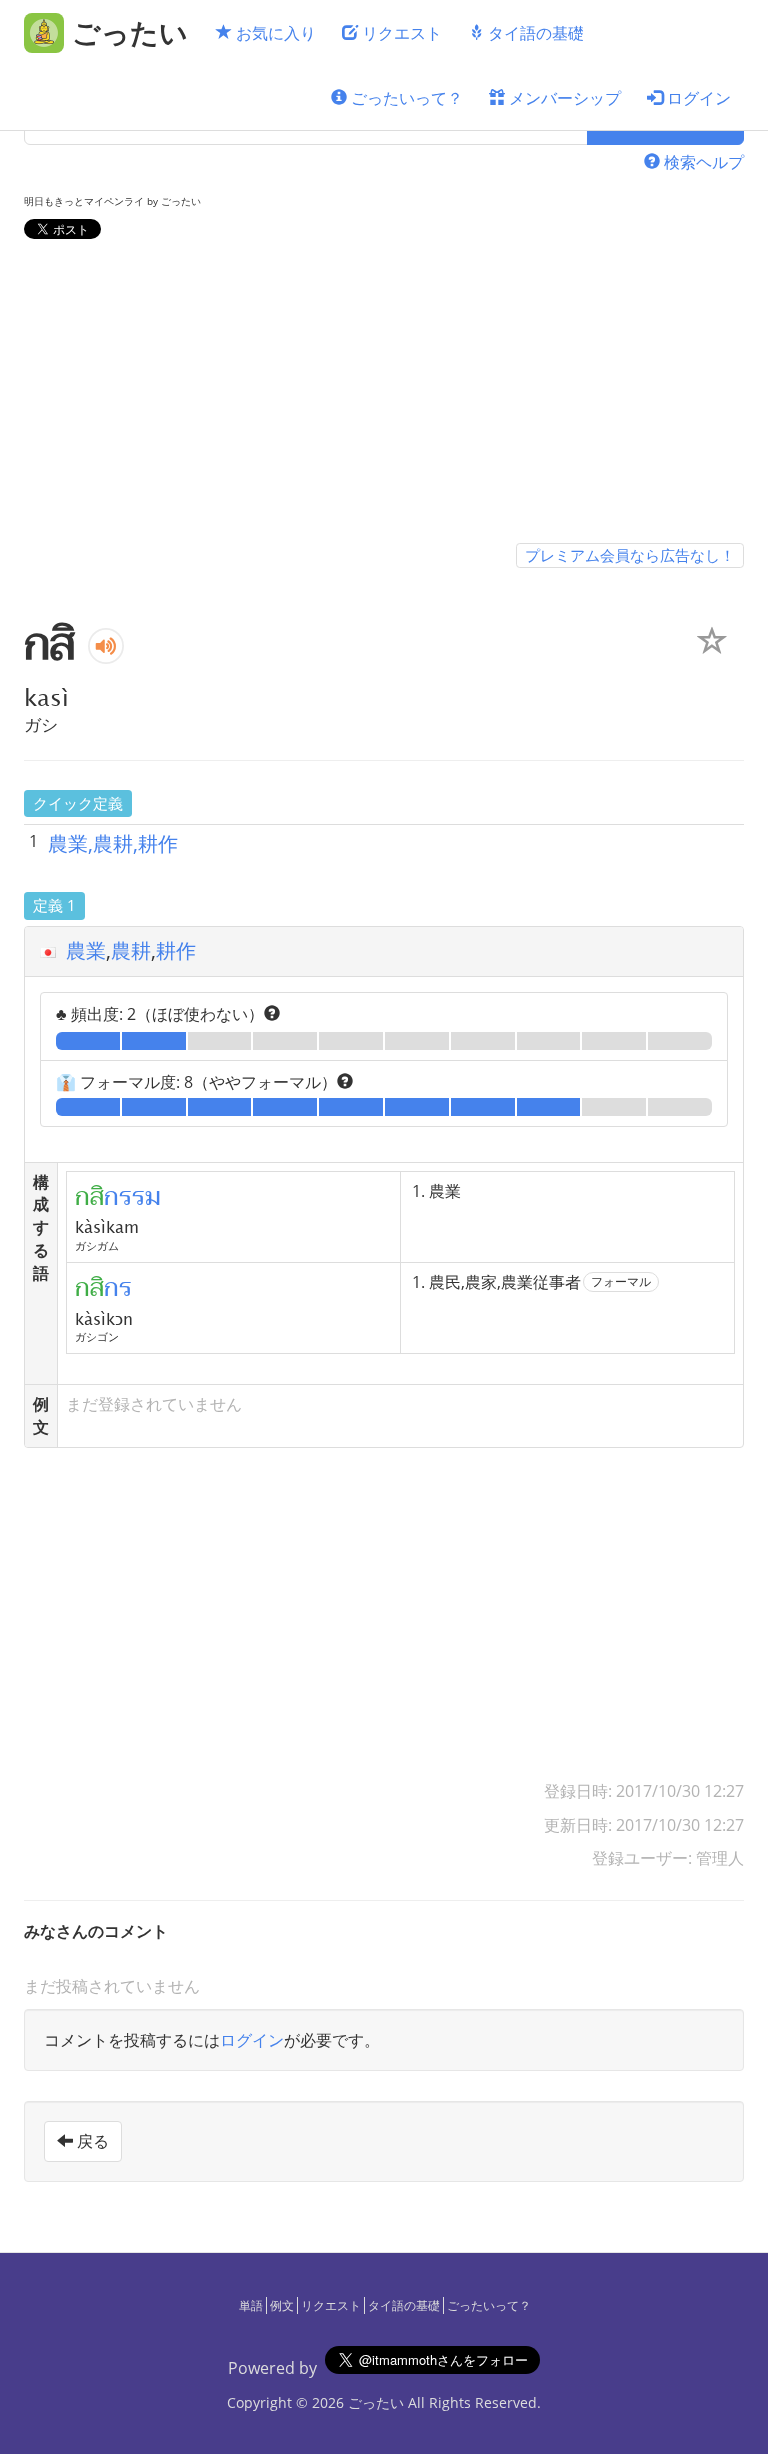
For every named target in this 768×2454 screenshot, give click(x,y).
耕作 (176, 950)
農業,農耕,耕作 (113, 843)
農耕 (131, 950)
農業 (86, 950)
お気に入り (274, 33)
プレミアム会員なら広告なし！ (630, 555)
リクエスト (400, 33)
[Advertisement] (384, 395)
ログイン (697, 98)
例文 (282, 2305)
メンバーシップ (563, 98)
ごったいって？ (405, 98)
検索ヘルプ (702, 162)
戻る (91, 2141)
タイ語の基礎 (534, 33)
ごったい (376, 2402)
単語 (251, 2305)
